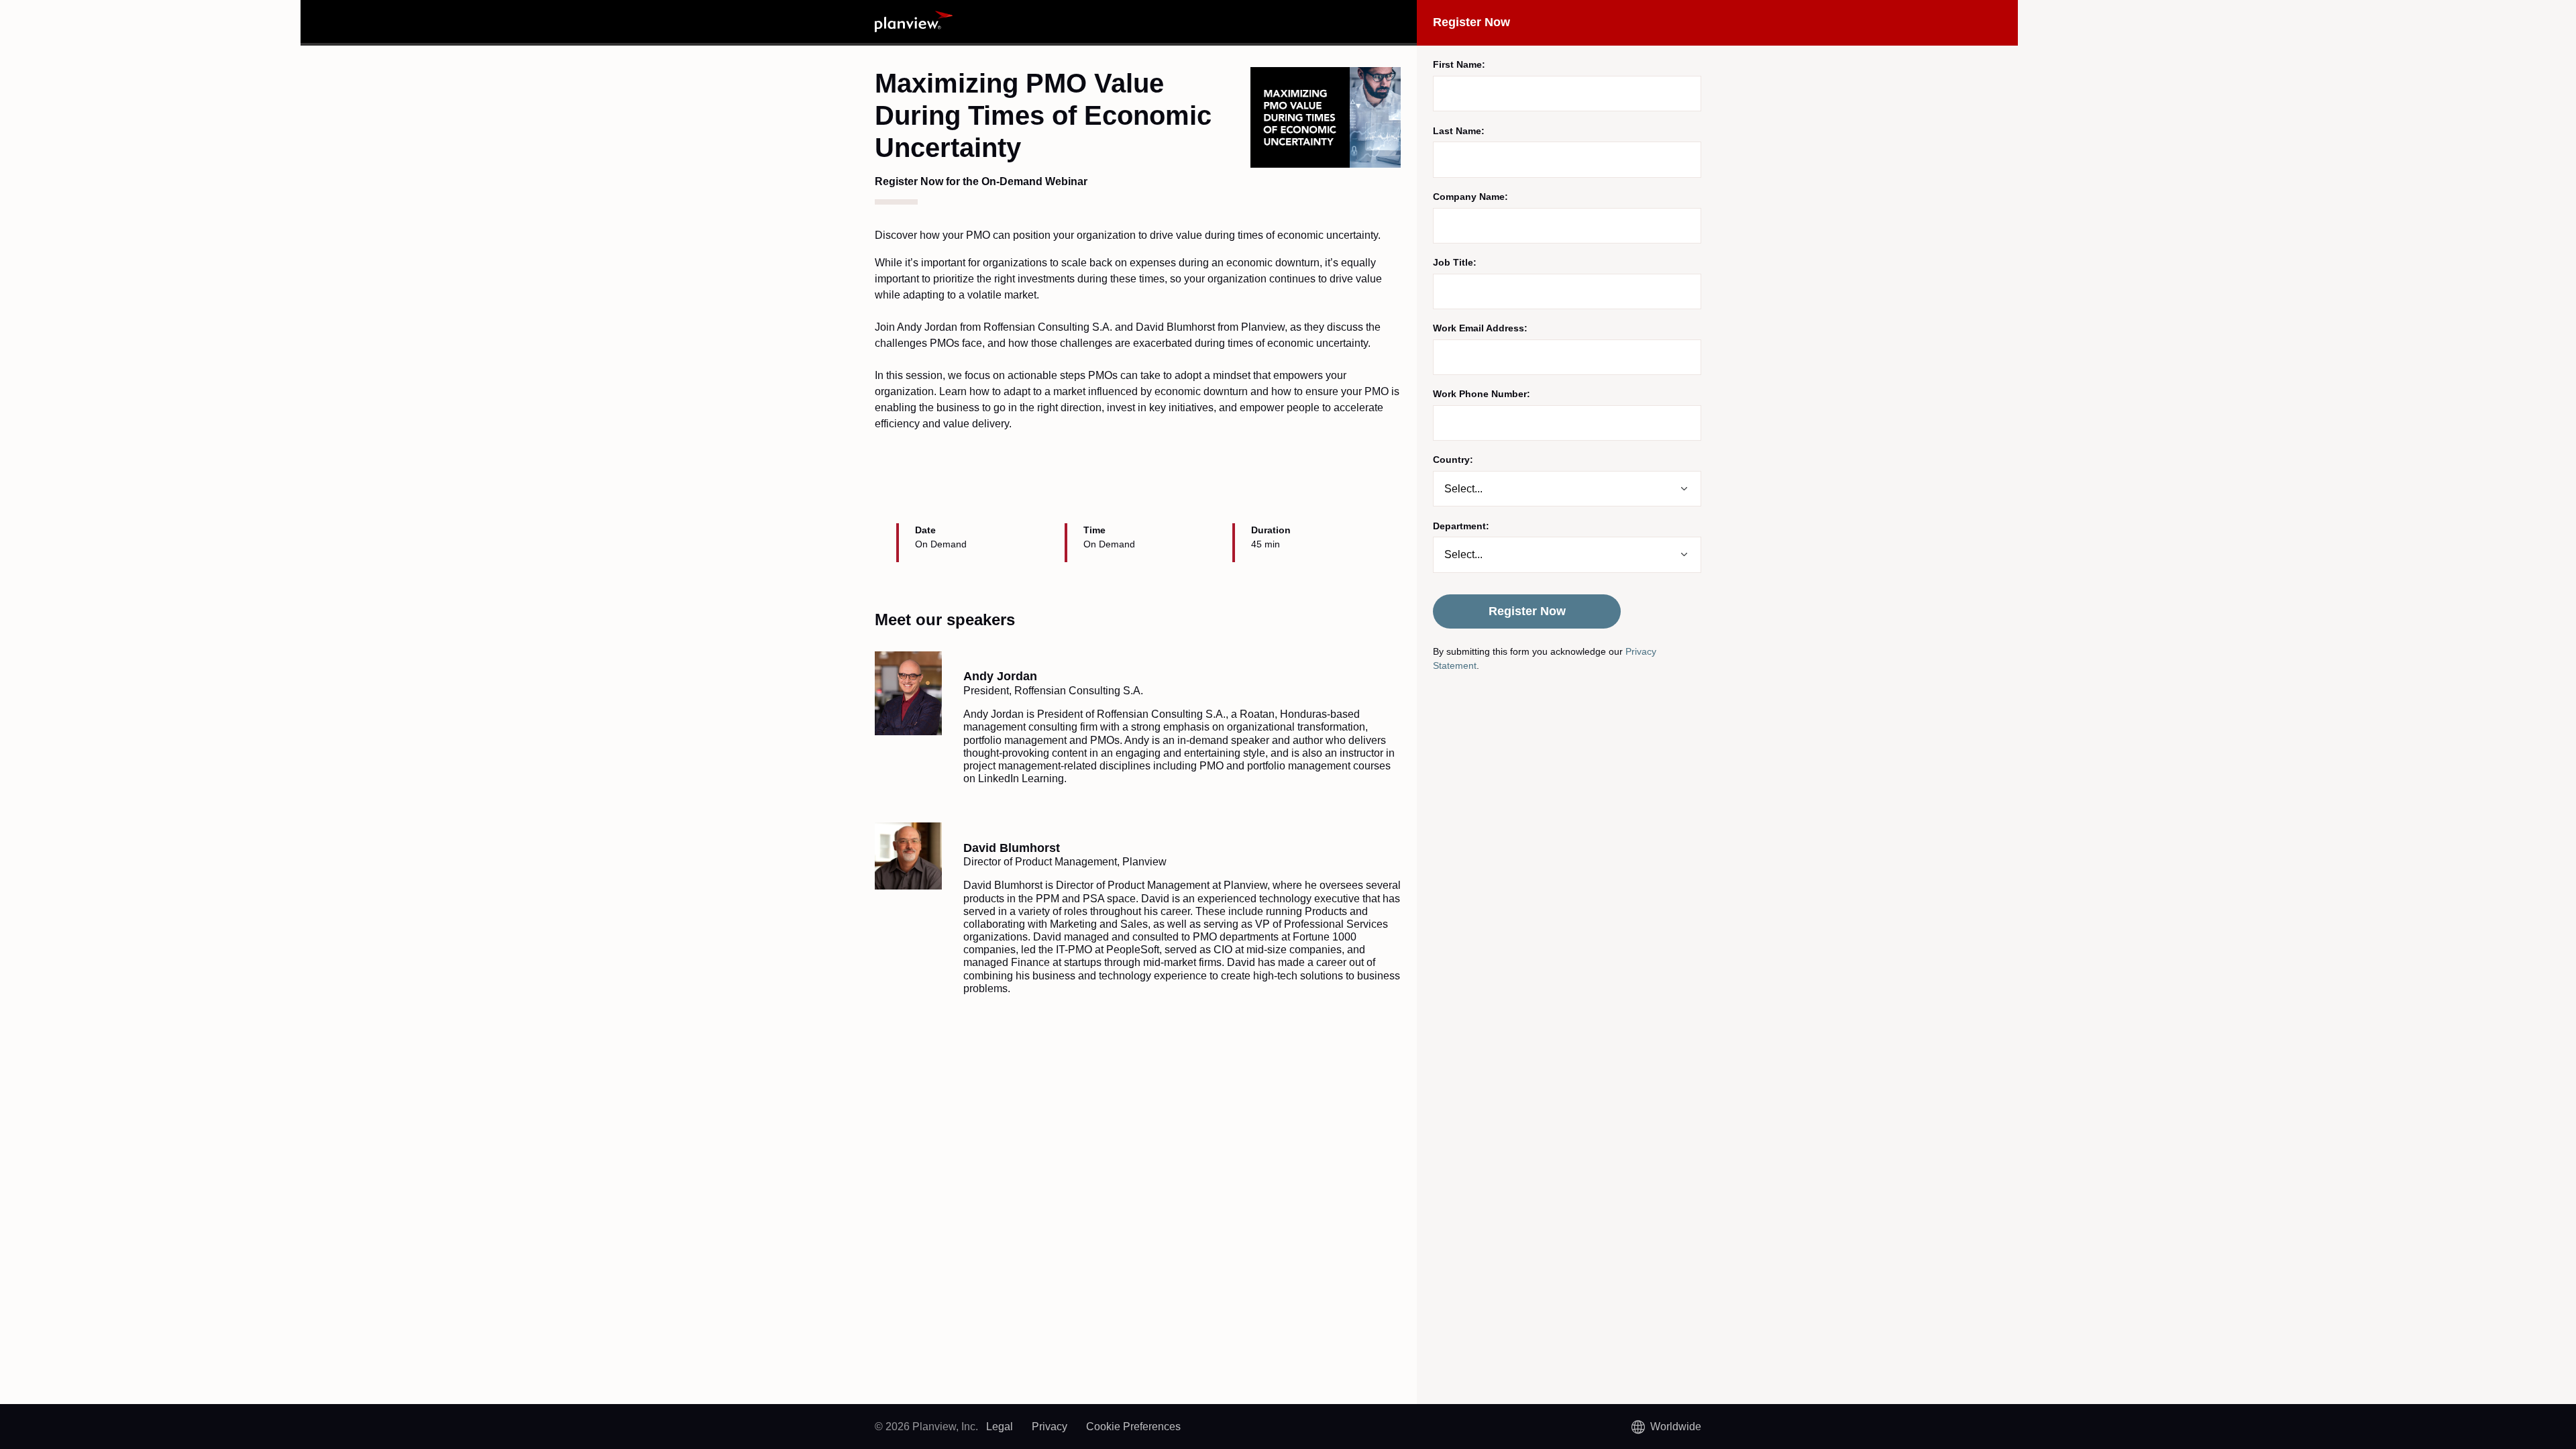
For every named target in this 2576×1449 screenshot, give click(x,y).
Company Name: (1470, 197)
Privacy (1050, 1427)
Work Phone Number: (1482, 394)
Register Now (1527, 611)
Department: (1461, 526)
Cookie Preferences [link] (1133, 1427)
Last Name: (1459, 131)
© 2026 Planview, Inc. (926, 1427)
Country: (1453, 460)
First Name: (1459, 64)
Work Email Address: (1480, 328)
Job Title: (1455, 262)
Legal (1000, 1427)
